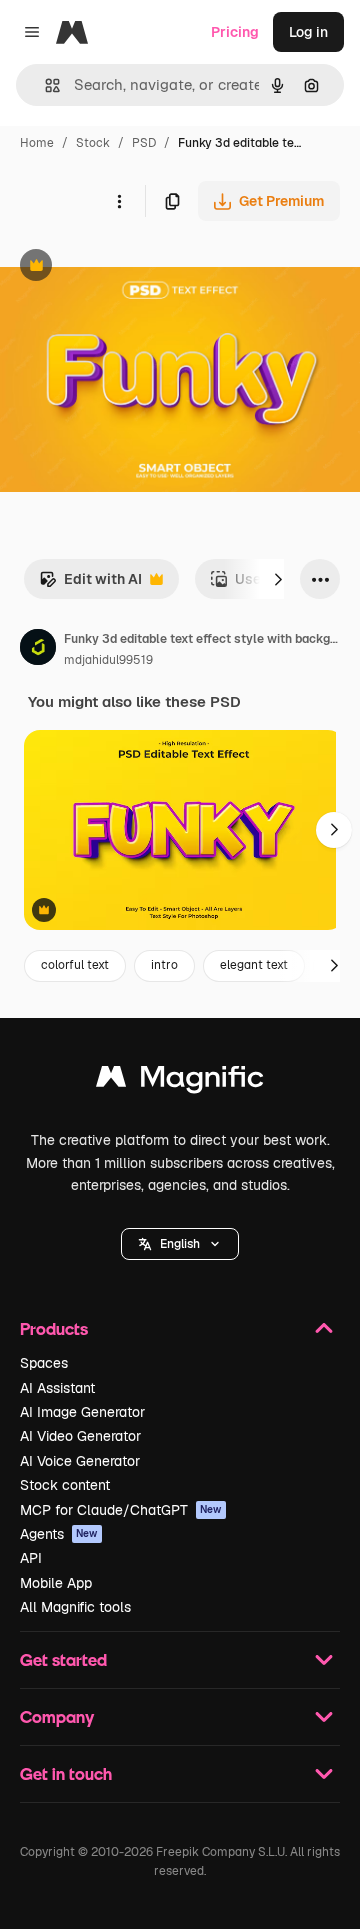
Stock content (65, 1485)
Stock (93, 143)
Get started (63, 1659)
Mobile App (56, 1583)
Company (57, 1716)
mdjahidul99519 (108, 660)
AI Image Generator (82, 1412)
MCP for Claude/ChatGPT (121, 1510)
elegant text (254, 965)
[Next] (278, 579)
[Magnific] (180, 1081)
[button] (180, 1244)
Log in (308, 32)
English (180, 1244)
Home (37, 143)
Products (54, 1328)
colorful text (75, 965)
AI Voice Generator (80, 1461)
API (31, 1558)
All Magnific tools (75, 1607)
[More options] (119, 201)
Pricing (235, 32)
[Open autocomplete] (44, 85)
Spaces (44, 1363)
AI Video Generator (80, 1436)
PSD (144, 143)
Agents (59, 1534)
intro (164, 965)
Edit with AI (90, 584)
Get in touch (66, 1773)
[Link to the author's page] (38, 650)
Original (128, 267)
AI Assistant (57, 1388)
